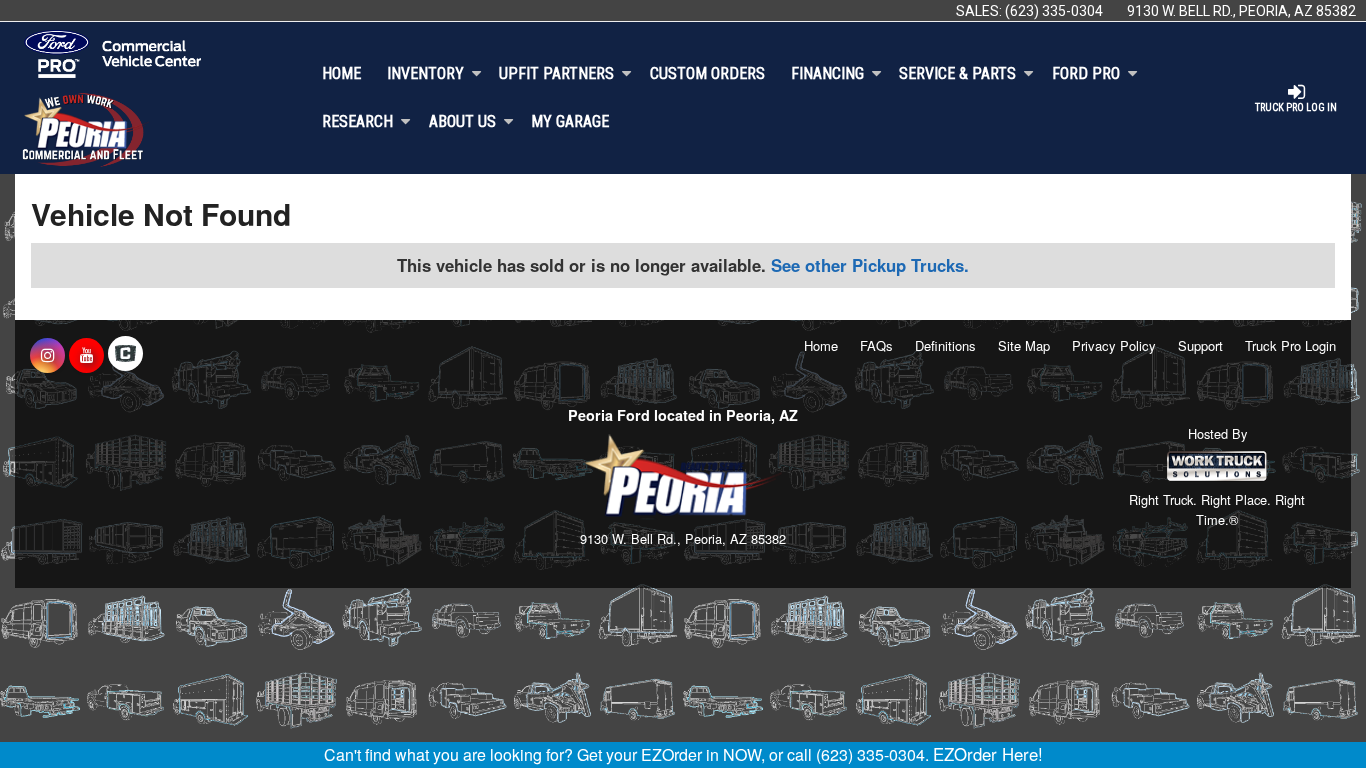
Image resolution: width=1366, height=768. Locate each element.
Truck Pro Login (1290, 345)
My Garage (570, 121)
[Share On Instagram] (47, 355)
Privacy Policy (1114, 345)
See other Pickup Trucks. (870, 265)
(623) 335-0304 (1054, 11)
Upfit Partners (556, 73)
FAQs (876, 345)
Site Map (1024, 345)
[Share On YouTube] (86, 355)
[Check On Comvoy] (125, 355)
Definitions (945, 345)
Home (341, 73)
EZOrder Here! (988, 754)
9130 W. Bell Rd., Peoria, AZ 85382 (1241, 11)
